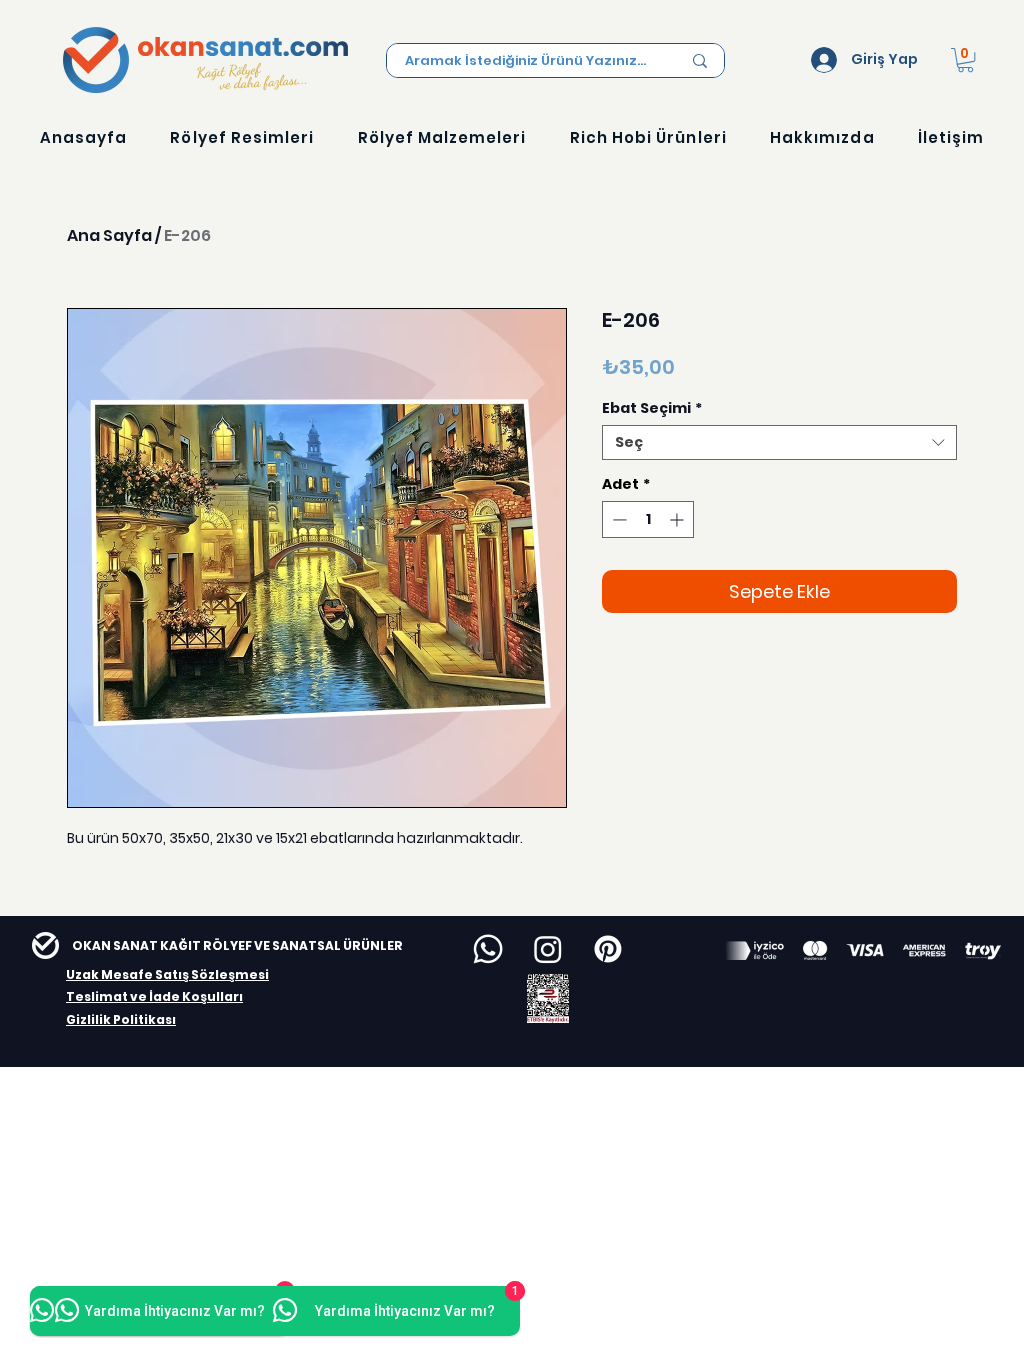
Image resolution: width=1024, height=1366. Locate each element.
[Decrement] (617, 519)
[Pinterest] (608, 949)
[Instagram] (548, 949)
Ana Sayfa (109, 235)
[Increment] (678, 519)
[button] (965, 60)
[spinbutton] (648, 519)
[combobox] (779, 442)
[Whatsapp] (488, 949)
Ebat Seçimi (652, 408)
